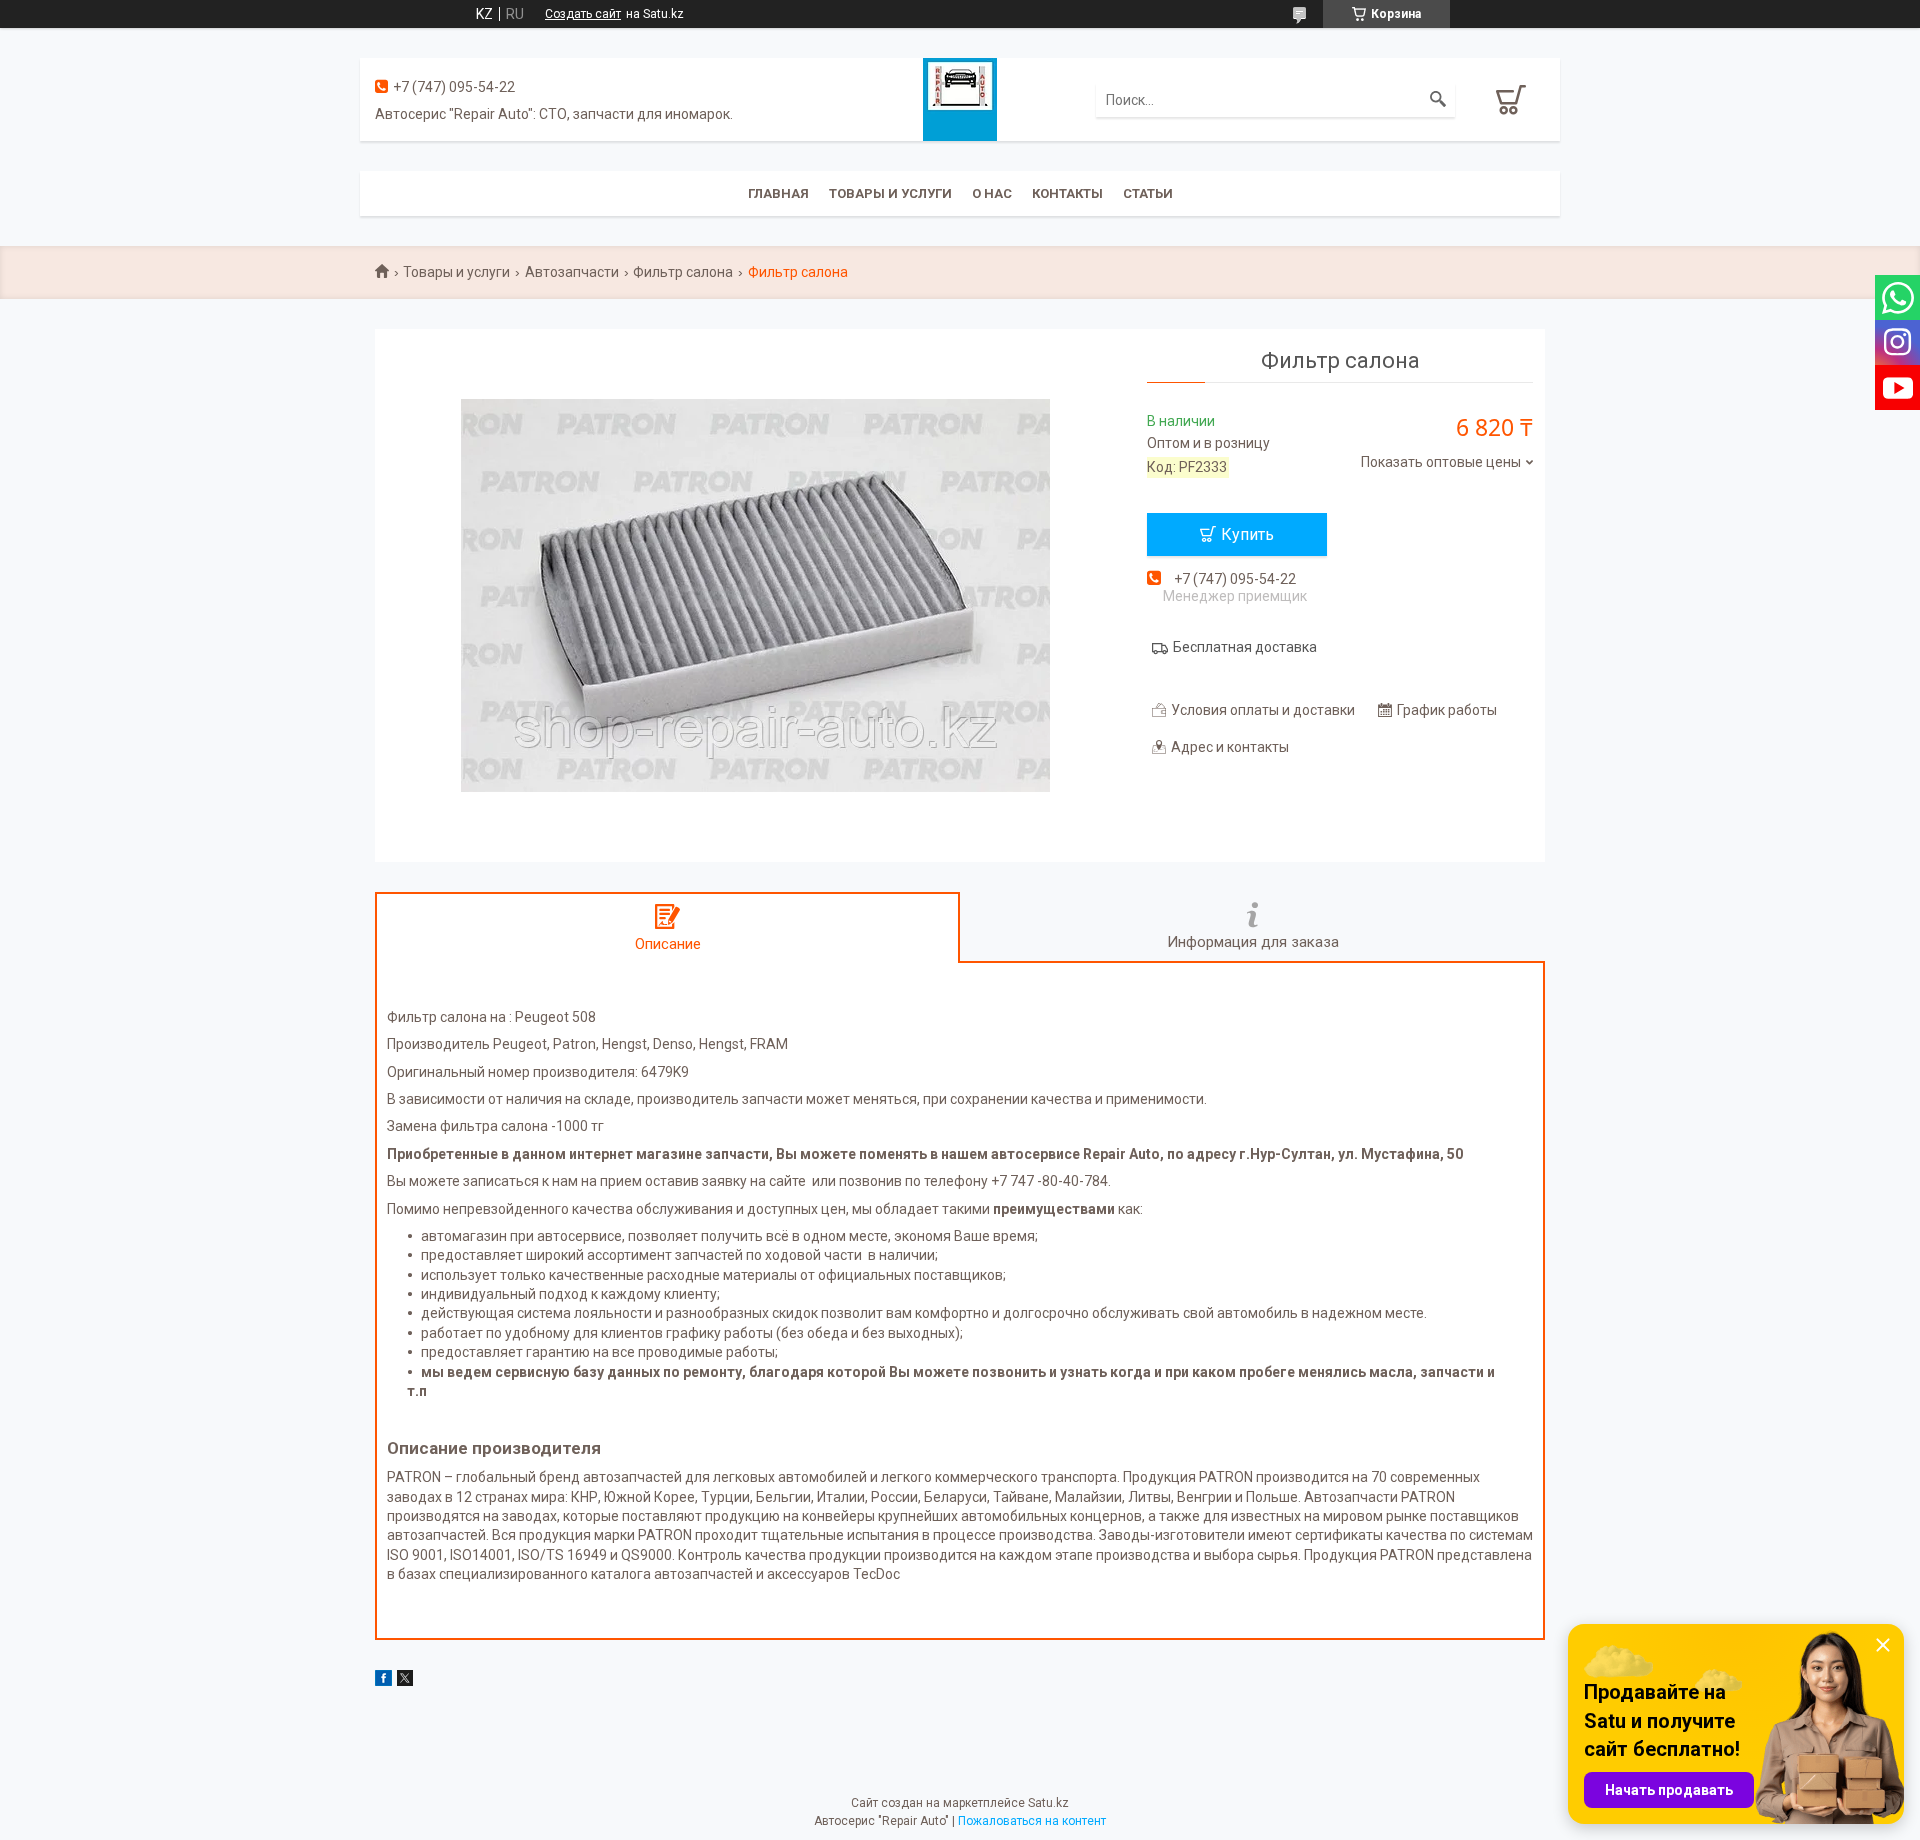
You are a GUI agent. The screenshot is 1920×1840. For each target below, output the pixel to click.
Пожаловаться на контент (1032, 1821)
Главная (778, 193)
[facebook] (383, 1681)
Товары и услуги (890, 193)
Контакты (1067, 193)
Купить (1247, 534)
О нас (992, 193)
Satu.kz (1048, 1803)
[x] (405, 1681)
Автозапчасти (572, 272)
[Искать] (1438, 100)
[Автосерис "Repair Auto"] (960, 98)
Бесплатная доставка (1245, 647)
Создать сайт (583, 14)
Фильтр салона (683, 272)
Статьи (1148, 193)
